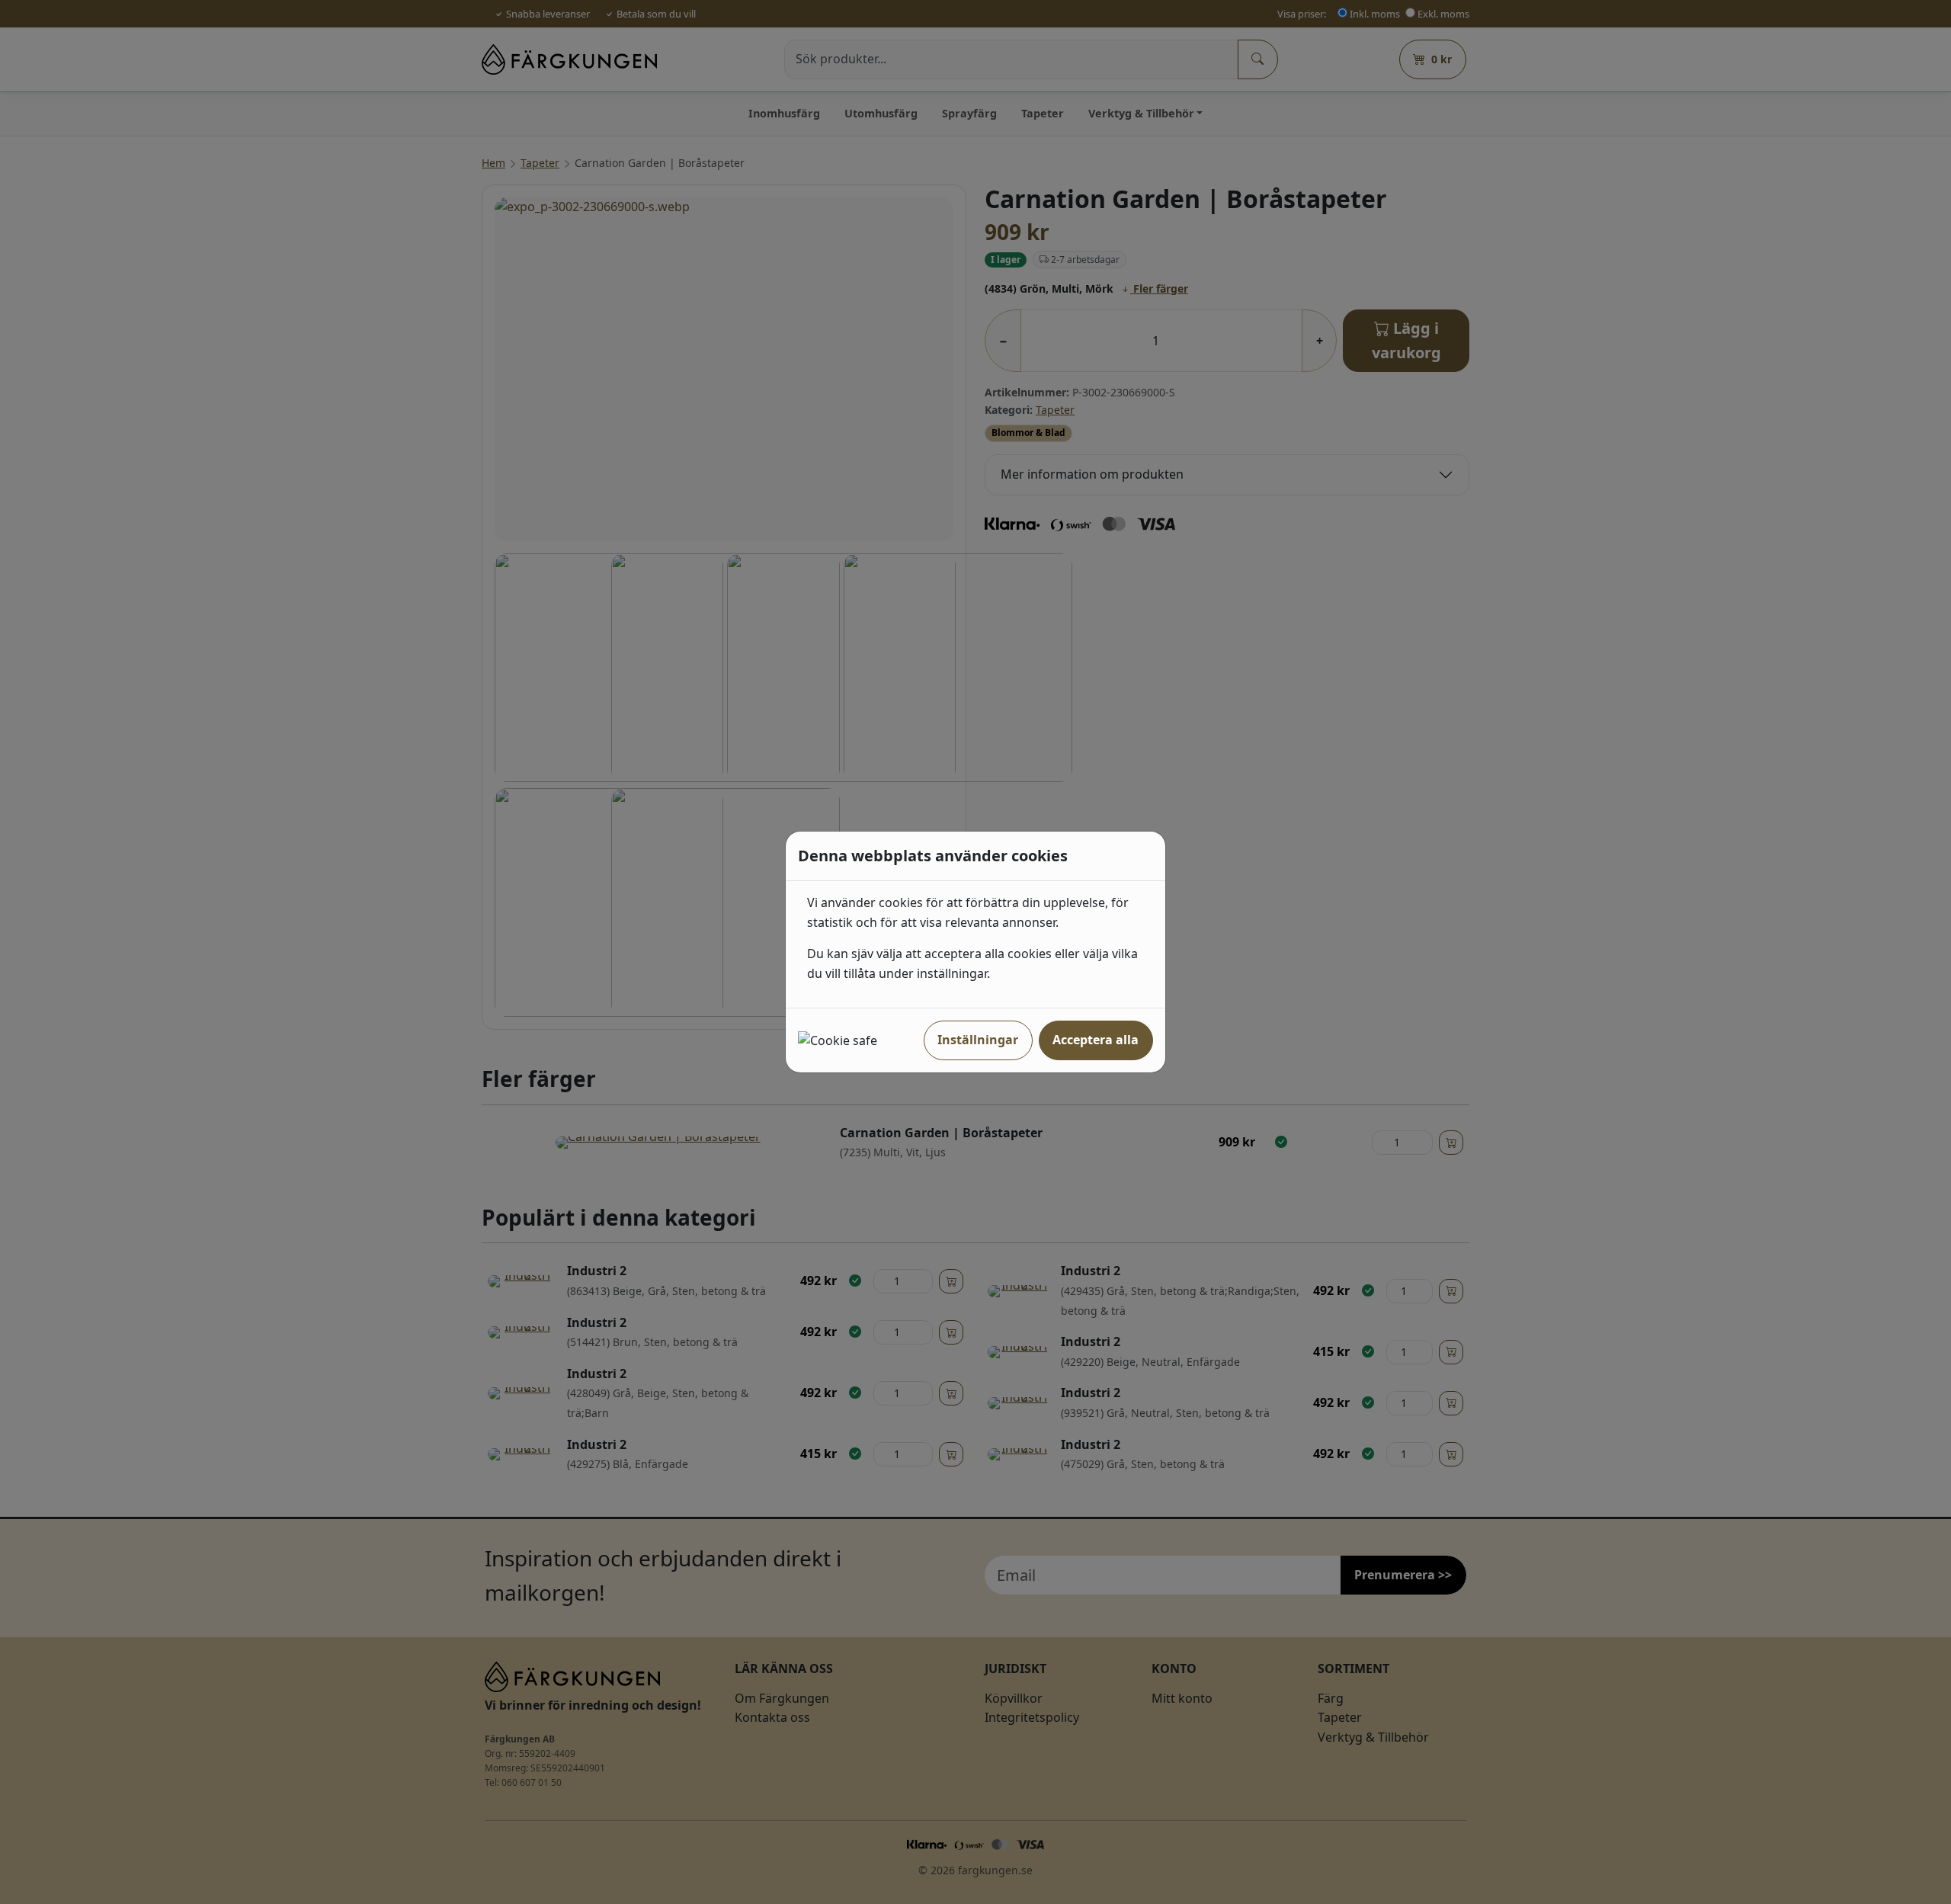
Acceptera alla (1096, 1040)
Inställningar (978, 1040)
